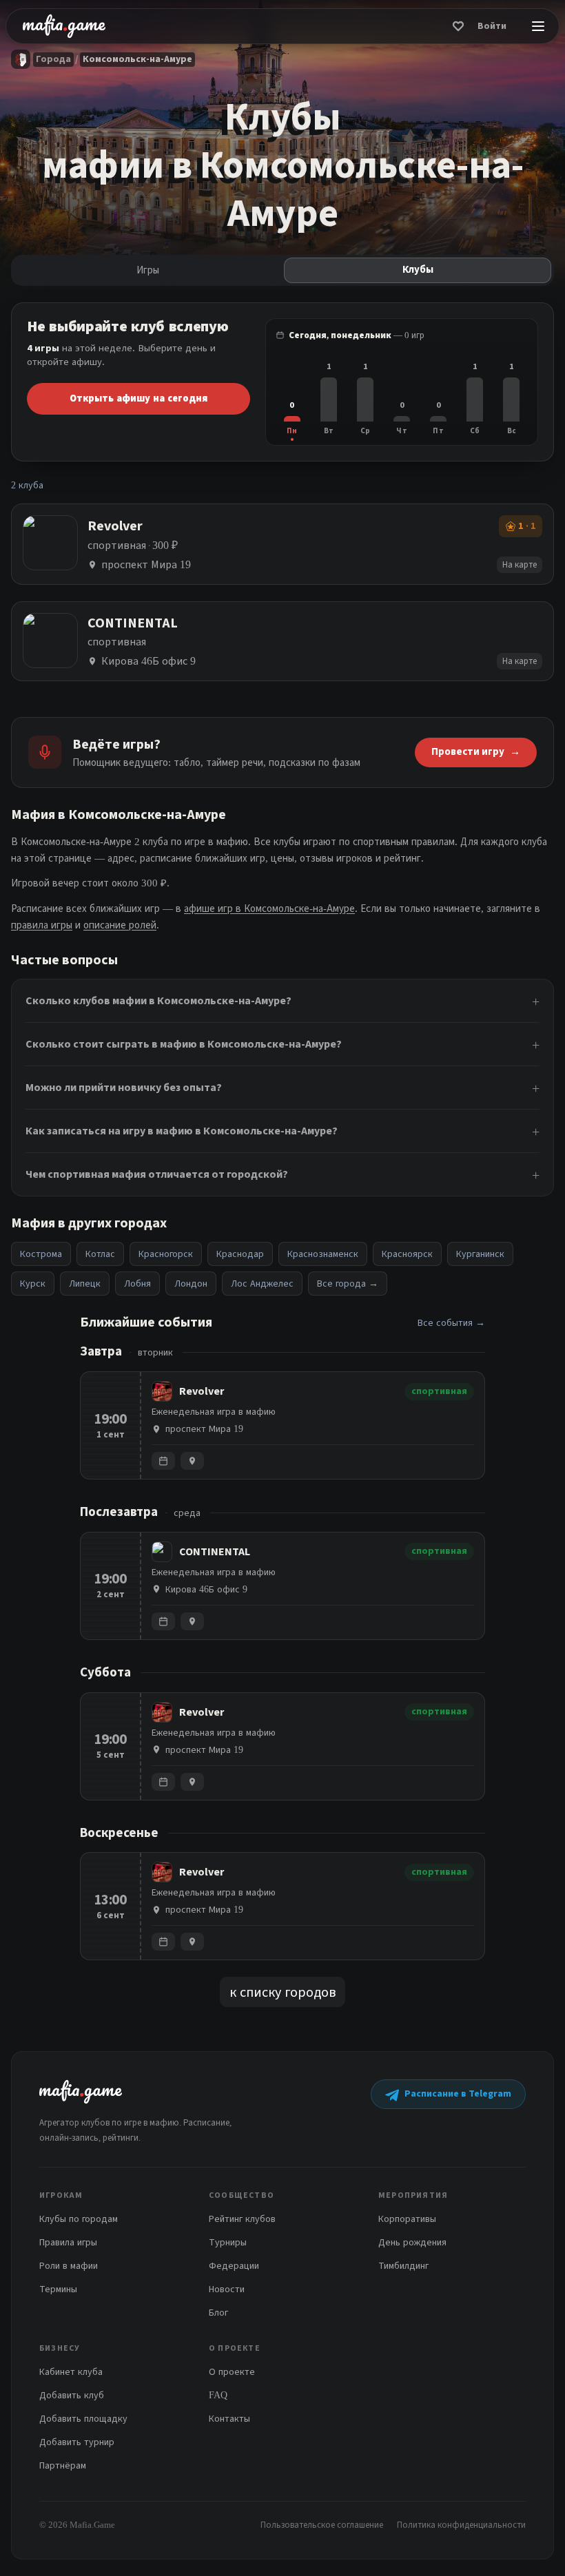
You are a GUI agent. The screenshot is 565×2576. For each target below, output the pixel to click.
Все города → (348, 1284)
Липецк (85, 1284)
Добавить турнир (77, 2442)
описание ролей (120, 925)
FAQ (218, 2395)
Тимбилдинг (403, 2266)
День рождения (412, 2242)
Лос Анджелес (262, 1284)
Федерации (234, 2266)
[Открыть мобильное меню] (538, 26)
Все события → (451, 1323)
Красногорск (166, 1254)
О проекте (232, 2372)
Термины (58, 2289)
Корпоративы (407, 2219)
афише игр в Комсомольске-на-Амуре (269, 908)
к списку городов (282, 1992)
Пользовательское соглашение (322, 2525)
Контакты (229, 2419)
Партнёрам (63, 2465)
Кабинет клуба (71, 2372)
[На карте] (192, 1461)
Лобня (137, 1284)
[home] (64, 26)
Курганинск (480, 1254)
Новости (227, 2289)
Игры (148, 270)
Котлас (100, 1254)
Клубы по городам (79, 2219)
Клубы (418, 270)
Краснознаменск (323, 1254)
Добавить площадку (83, 2419)
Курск (33, 1284)
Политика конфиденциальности (461, 2525)
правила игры (42, 925)
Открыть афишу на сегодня (138, 398)
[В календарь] (163, 1461)
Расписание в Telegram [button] (458, 2094)
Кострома (41, 1254)
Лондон (191, 1284)
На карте (520, 564)
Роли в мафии (69, 2266)
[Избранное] (458, 26)
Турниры (228, 2242)
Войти (492, 26)
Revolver (202, 1391)
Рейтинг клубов (242, 2219)
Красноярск (407, 1254)
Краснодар (240, 1254)
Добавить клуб (72, 2395)
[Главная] (21, 59)
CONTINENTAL (215, 1552)
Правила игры (68, 2242)
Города (53, 59)
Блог (218, 2313)
